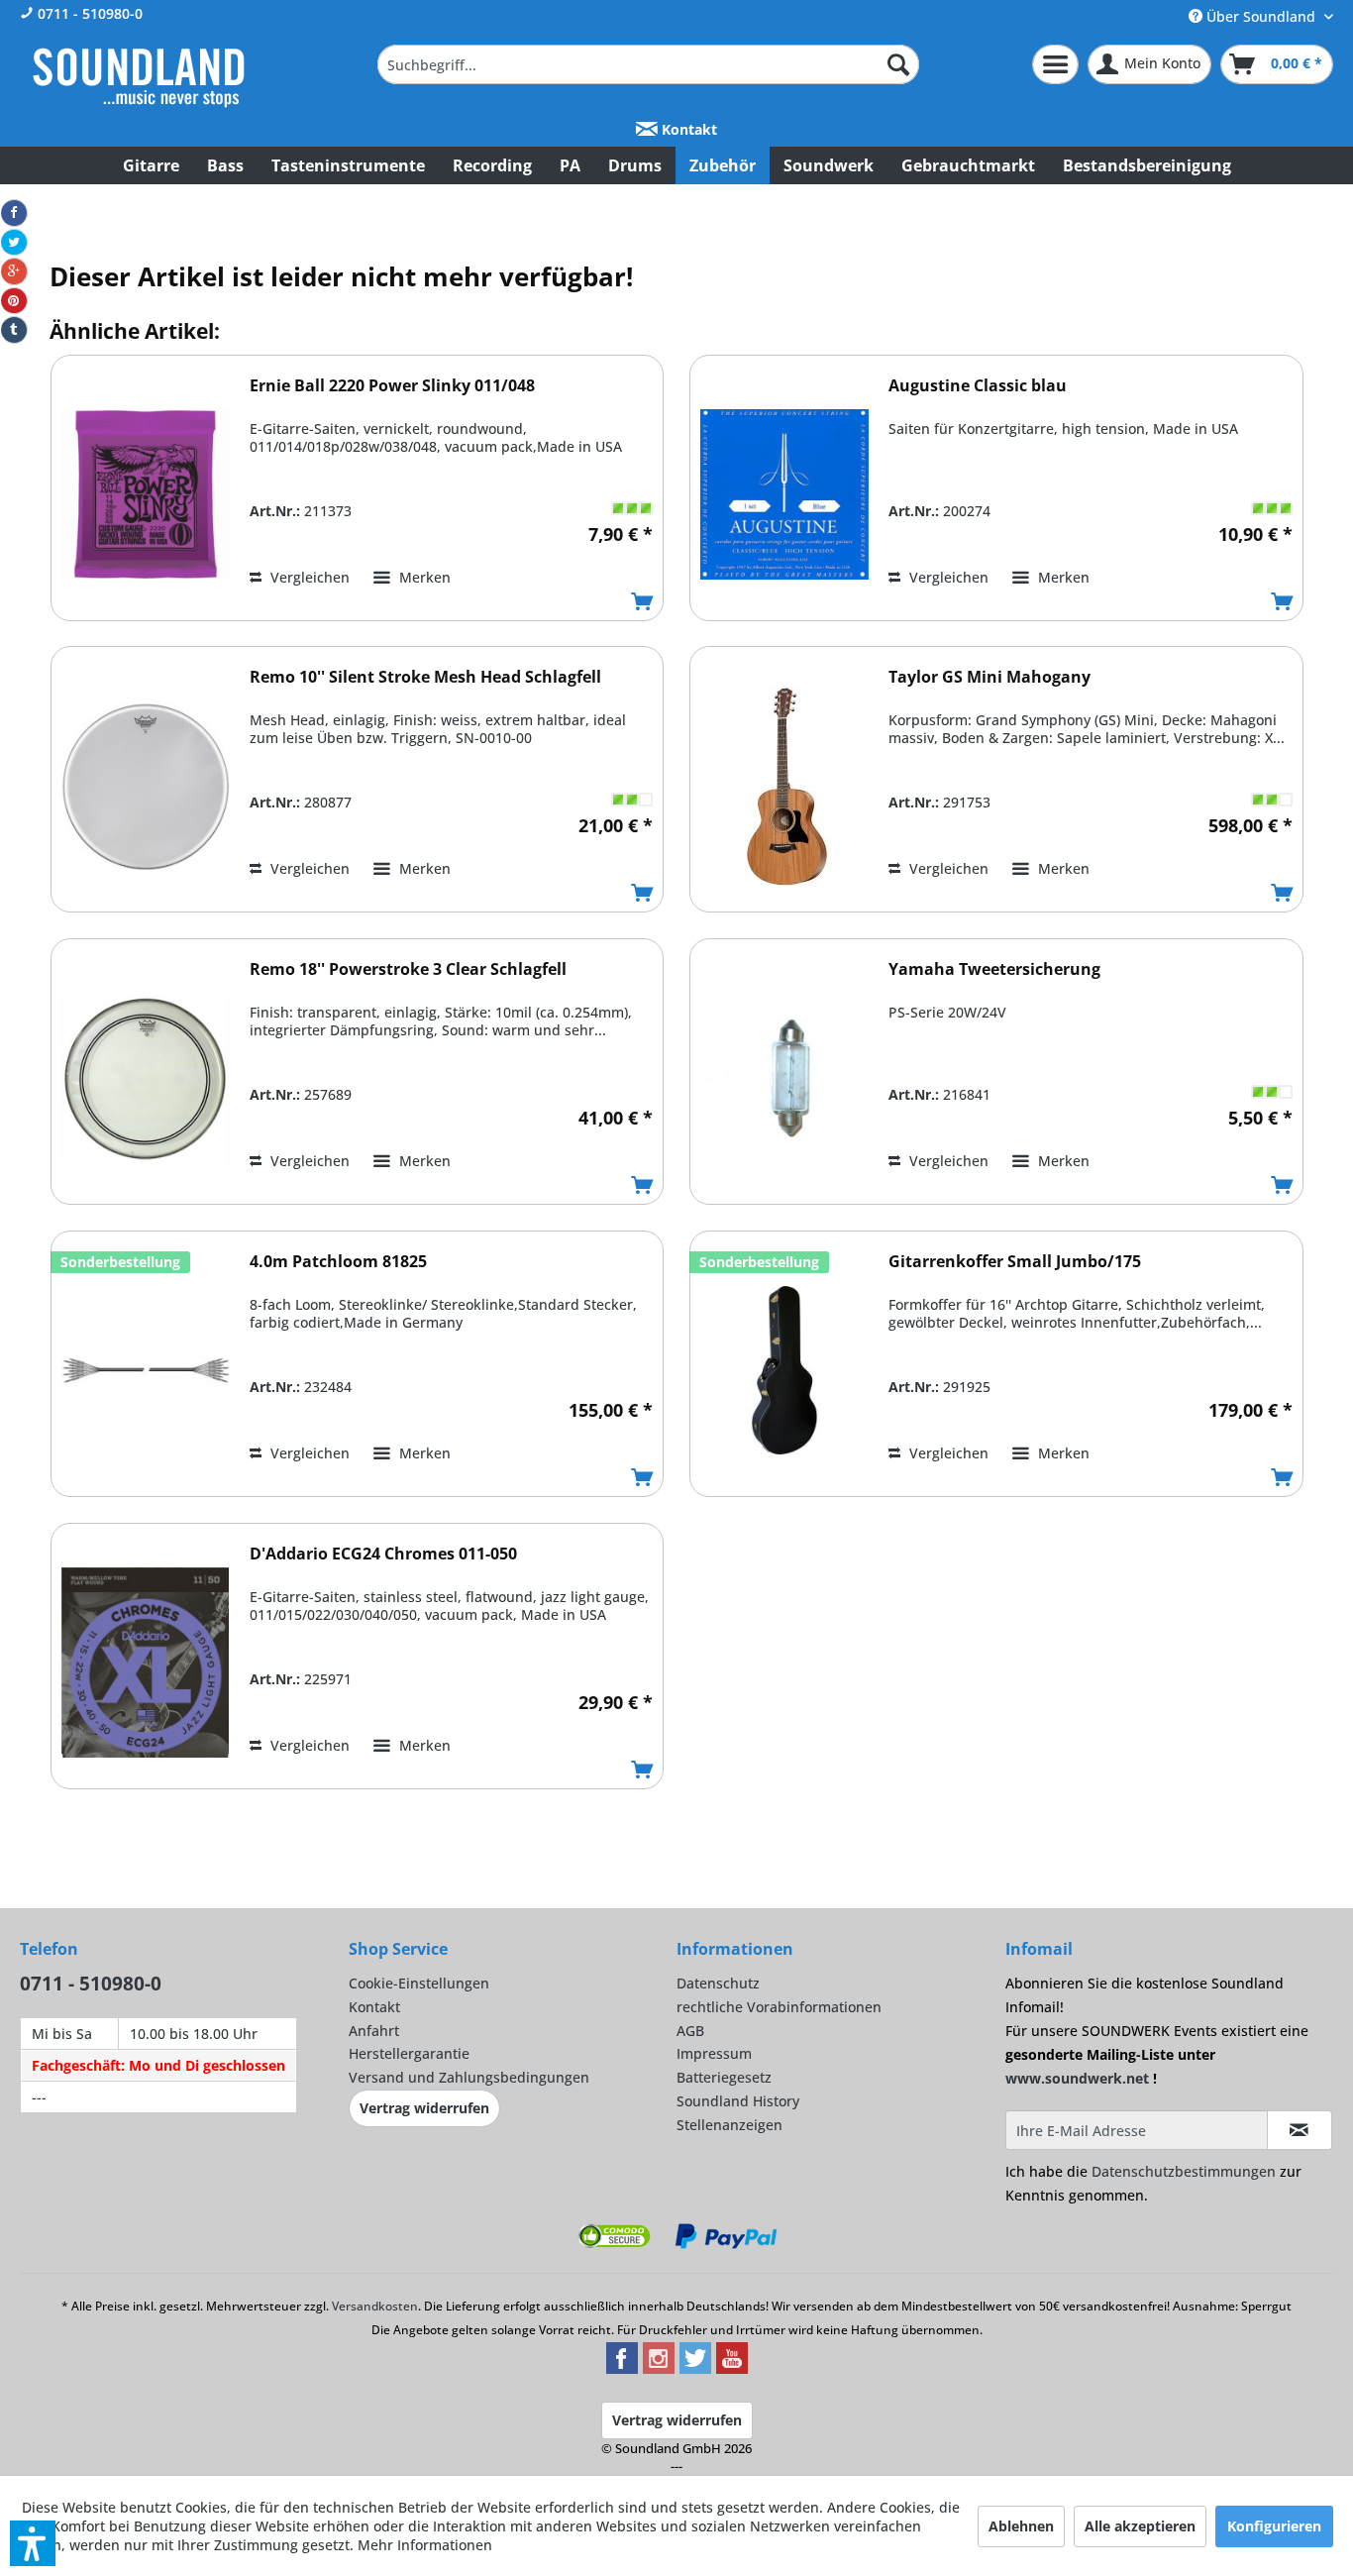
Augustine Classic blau (978, 386)
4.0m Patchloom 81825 (338, 1262)
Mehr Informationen (425, 2545)
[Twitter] (14, 243)
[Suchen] (898, 64)
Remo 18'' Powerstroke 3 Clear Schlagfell (408, 969)
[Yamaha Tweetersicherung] (784, 1078)
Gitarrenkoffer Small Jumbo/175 (1015, 1262)
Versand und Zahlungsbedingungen (469, 2077)
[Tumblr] (14, 330)
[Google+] (14, 271)
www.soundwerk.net (1077, 2078)
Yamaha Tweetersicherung (994, 969)
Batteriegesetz (724, 2077)
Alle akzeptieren (1140, 2526)
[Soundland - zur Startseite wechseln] (139, 77)
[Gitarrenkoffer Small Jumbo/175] (784, 1371)
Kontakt (687, 129)
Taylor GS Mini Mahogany (989, 677)
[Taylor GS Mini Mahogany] (784, 786)
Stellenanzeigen (729, 2125)
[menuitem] (648, 64)
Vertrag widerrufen (424, 2108)
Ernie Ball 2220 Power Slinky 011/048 (392, 386)
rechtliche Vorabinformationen (779, 2007)
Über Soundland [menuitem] (1261, 16)
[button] (33, 2543)
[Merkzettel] (1055, 64)
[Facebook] (14, 213)
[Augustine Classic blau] (784, 495)
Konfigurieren (1274, 2526)
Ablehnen (1021, 2526)
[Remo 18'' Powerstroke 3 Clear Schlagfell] (146, 1078)
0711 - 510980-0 (88, 13)
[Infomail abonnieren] (1300, 2130)
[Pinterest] (14, 301)
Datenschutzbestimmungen (1184, 2171)
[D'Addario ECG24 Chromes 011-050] (146, 1663)
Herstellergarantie (409, 2053)
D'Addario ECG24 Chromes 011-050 (383, 1554)
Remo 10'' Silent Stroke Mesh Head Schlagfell (425, 677)
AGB (690, 2031)
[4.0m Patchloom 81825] (146, 1371)
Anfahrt (374, 2031)
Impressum (714, 2053)
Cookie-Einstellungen (419, 1983)
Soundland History (738, 2101)
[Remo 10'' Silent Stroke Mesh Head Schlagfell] (146, 786)
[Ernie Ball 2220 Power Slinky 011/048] (146, 495)
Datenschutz (718, 1983)
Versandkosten (375, 2306)
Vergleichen (308, 577)
